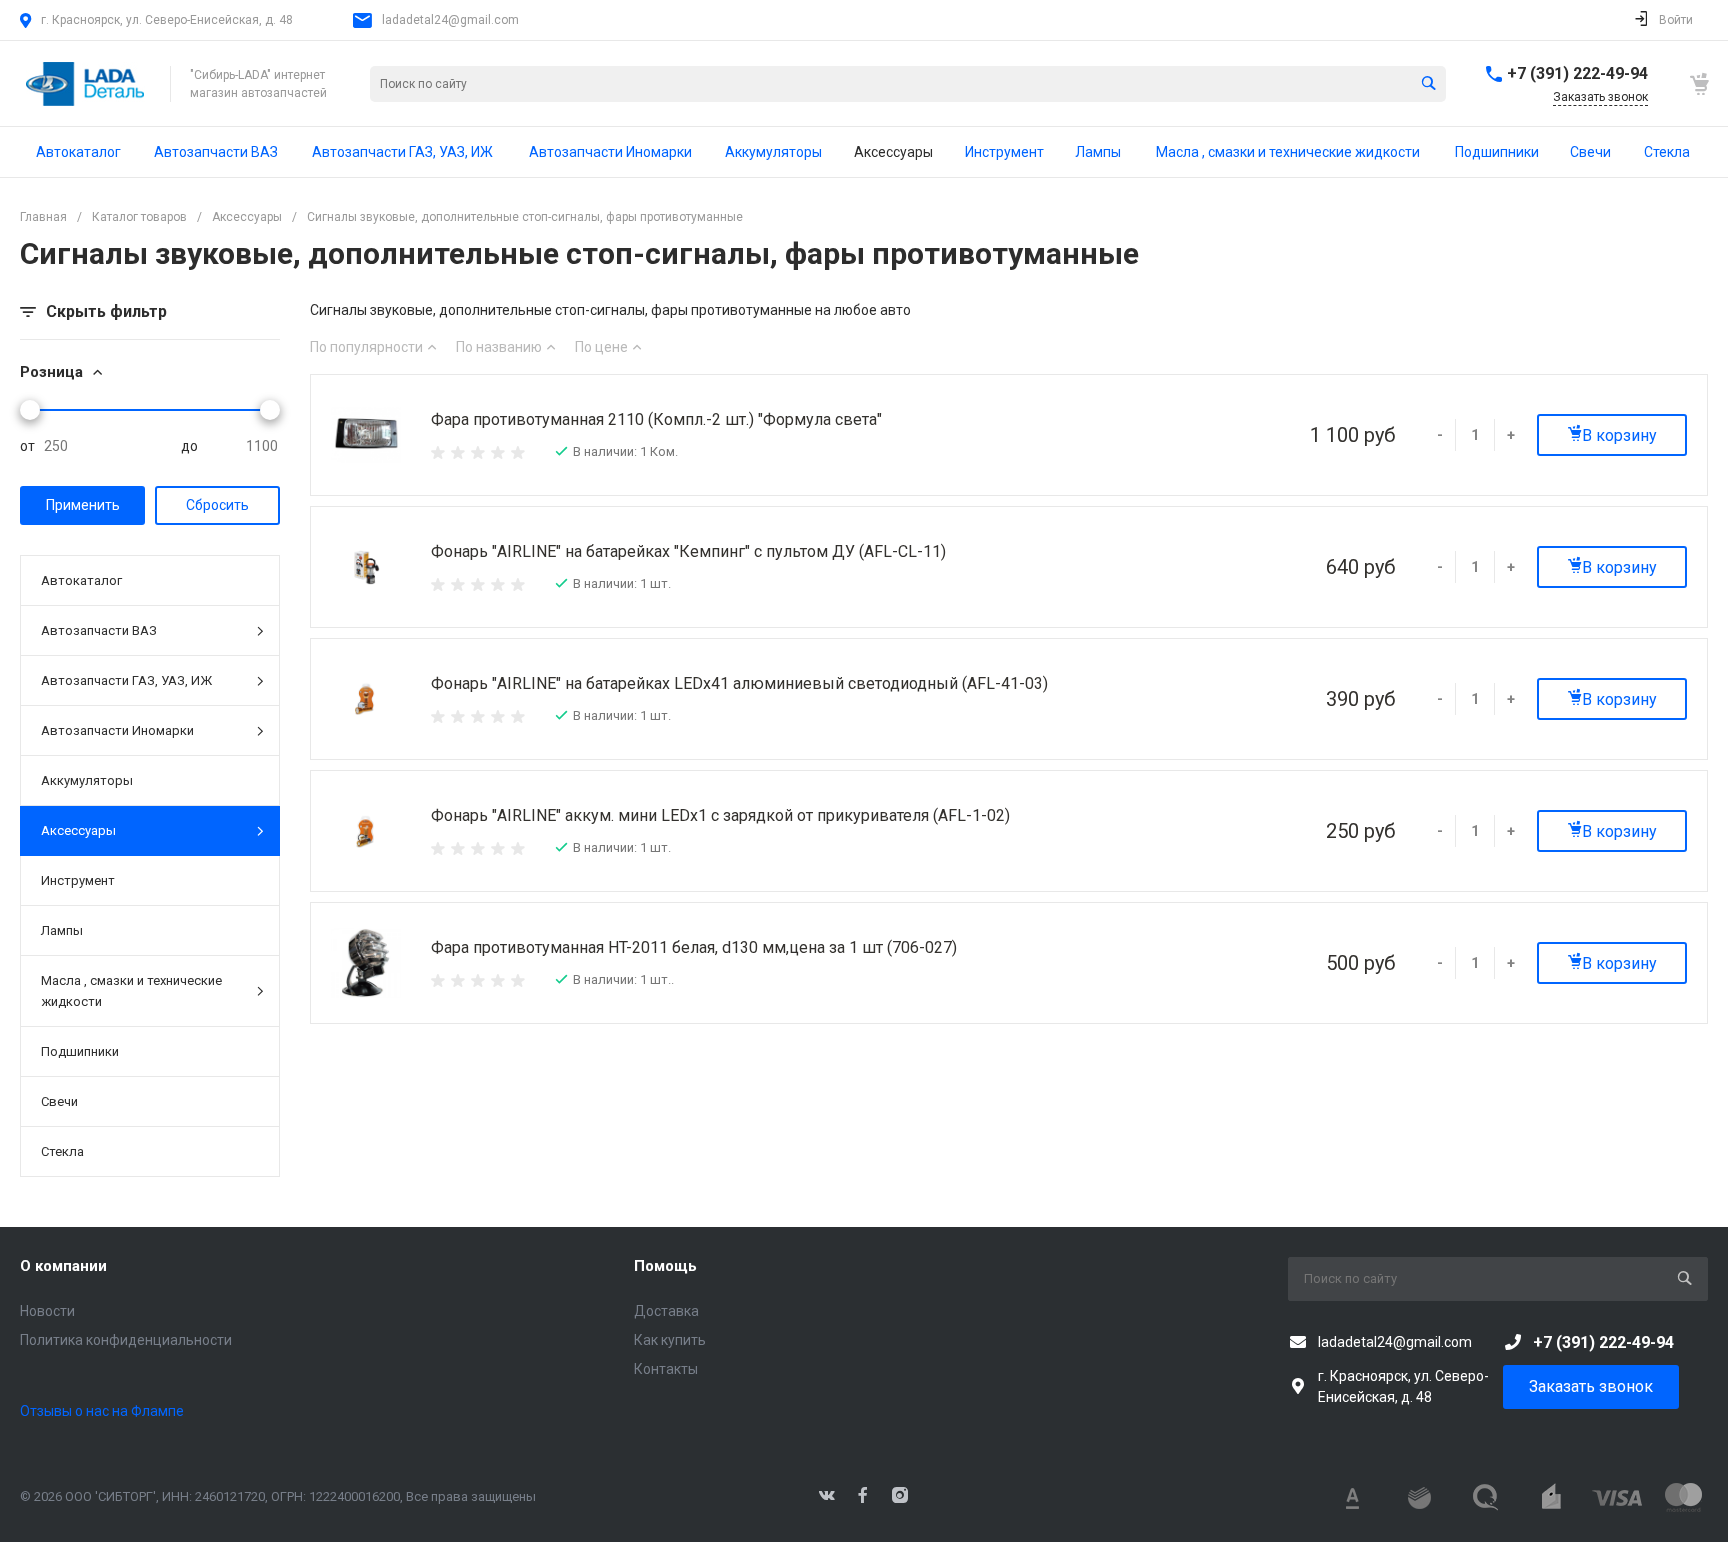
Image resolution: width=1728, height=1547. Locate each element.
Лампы (62, 930)
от (27, 446)
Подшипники (80, 1051)
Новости (47, 1311)
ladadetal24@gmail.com (450, 20)
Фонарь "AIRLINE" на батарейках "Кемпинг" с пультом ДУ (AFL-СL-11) (688, 551)
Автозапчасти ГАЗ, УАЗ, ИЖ (126, 680)
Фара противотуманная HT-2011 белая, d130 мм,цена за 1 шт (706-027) (694, 947)
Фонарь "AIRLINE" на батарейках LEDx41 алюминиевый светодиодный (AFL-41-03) (739, 683)
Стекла (62, 1151)
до (189, 446)
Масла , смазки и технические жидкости (131, 991)
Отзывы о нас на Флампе (102, 1411)
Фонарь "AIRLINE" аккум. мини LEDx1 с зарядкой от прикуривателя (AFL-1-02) (720, 815)
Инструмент (78, 880)
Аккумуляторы (87, 780)
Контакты (666, 1369)
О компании (63, 1266)
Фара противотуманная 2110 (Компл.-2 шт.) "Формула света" (656, 419)
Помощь (665, 1266)
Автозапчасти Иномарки (117, 730)
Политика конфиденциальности (126, 1340)
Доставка (666, 1311)
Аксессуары (78, 830)
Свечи (59, 1101)
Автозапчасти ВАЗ (99, 630)
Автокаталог (81, 580)
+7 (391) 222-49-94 (1577, 73)
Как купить (670, 1340)
